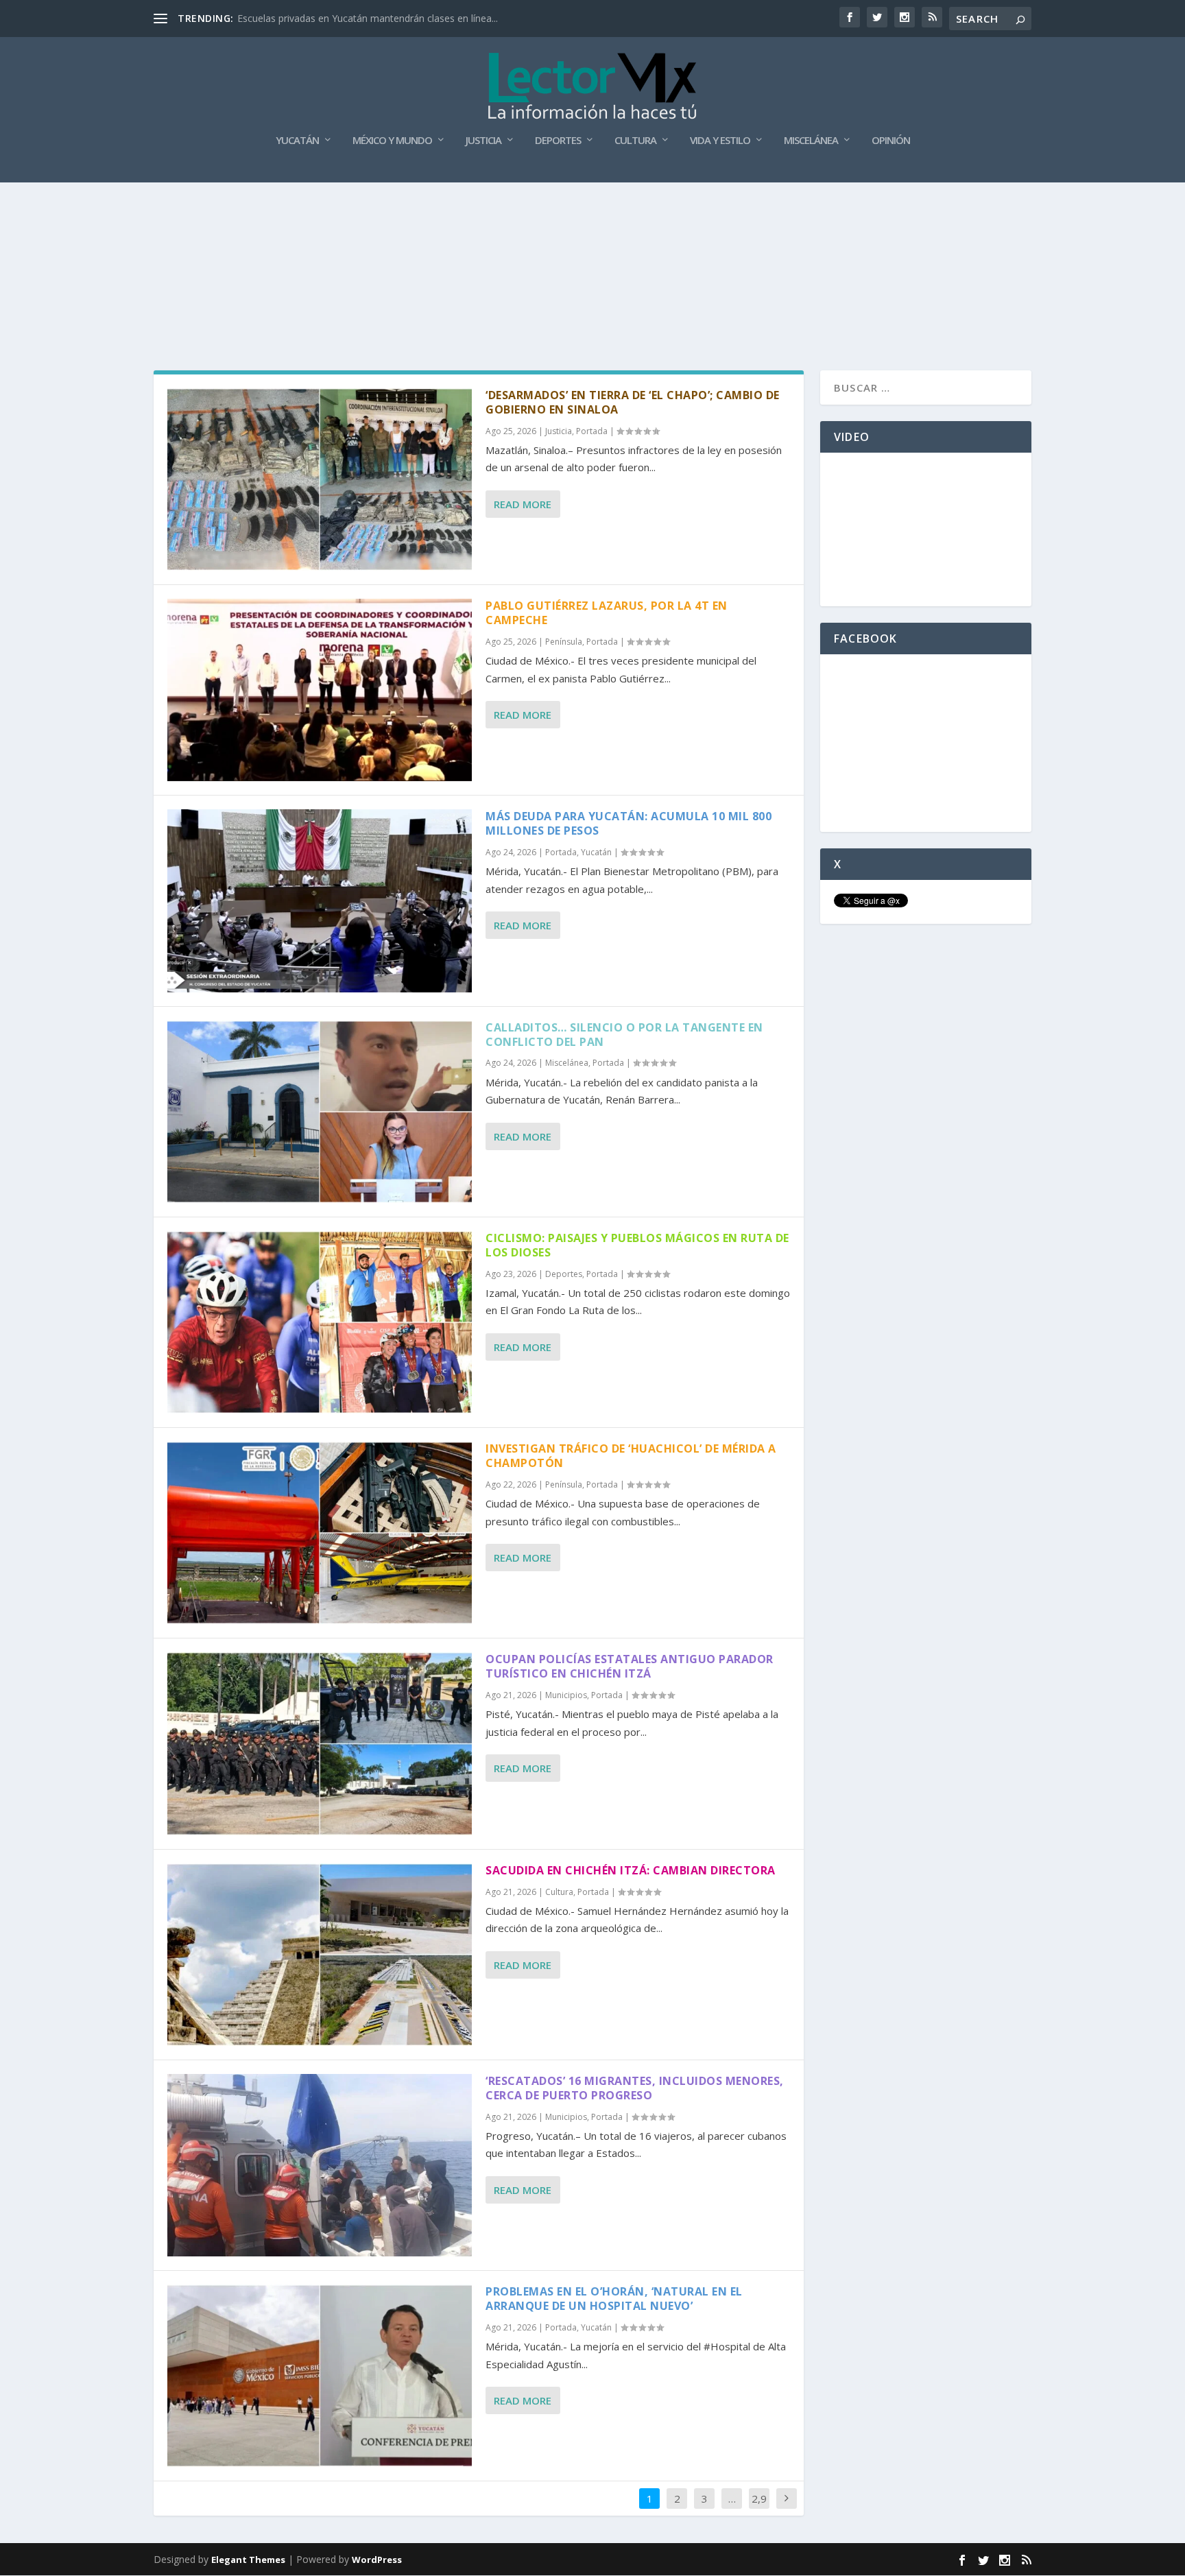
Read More (523, 504)
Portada (592, 431)
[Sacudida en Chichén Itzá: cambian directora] (320, 1955)
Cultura (635, 141)
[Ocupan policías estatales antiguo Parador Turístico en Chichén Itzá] (320, 1743)
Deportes (558, 141)
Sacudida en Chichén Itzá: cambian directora (631, 1870)
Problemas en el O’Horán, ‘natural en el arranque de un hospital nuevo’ (614, 2299)
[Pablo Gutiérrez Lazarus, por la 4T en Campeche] (320, 690)
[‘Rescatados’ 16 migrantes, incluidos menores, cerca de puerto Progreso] (320, 2165)
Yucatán (297, 141)
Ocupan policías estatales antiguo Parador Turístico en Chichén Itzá (630, 1666)
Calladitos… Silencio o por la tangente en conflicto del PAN (624, 1035)
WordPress (377, 2560)
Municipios (566, 1695)
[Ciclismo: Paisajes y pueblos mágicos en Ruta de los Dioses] (320, 1322)
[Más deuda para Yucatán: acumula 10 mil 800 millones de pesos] (320, 901)
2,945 (759, 2509)
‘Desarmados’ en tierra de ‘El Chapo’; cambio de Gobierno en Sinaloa (633, 402)
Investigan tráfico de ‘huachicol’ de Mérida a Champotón (631, 1456)
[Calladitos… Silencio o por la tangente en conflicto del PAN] (320, 1112)
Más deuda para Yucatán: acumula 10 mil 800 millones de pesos (629, 823)
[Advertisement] (592, 219)
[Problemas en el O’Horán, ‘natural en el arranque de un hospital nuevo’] (320, 2376)
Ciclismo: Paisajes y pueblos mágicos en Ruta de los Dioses (637, 1245)
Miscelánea (811, 141)
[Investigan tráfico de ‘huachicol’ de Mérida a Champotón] (320, 1533)
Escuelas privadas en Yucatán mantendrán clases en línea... (368, 18)
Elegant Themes (248, 2560)
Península (564, 642)
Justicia (483, 141)
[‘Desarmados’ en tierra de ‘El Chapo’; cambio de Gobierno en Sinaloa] (320, 479)
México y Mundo (392, 141)
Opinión (891, 141)
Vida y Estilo (720, 141)
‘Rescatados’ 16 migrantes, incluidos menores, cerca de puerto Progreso (635, 2088)
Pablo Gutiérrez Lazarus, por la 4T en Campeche (607, 613)
